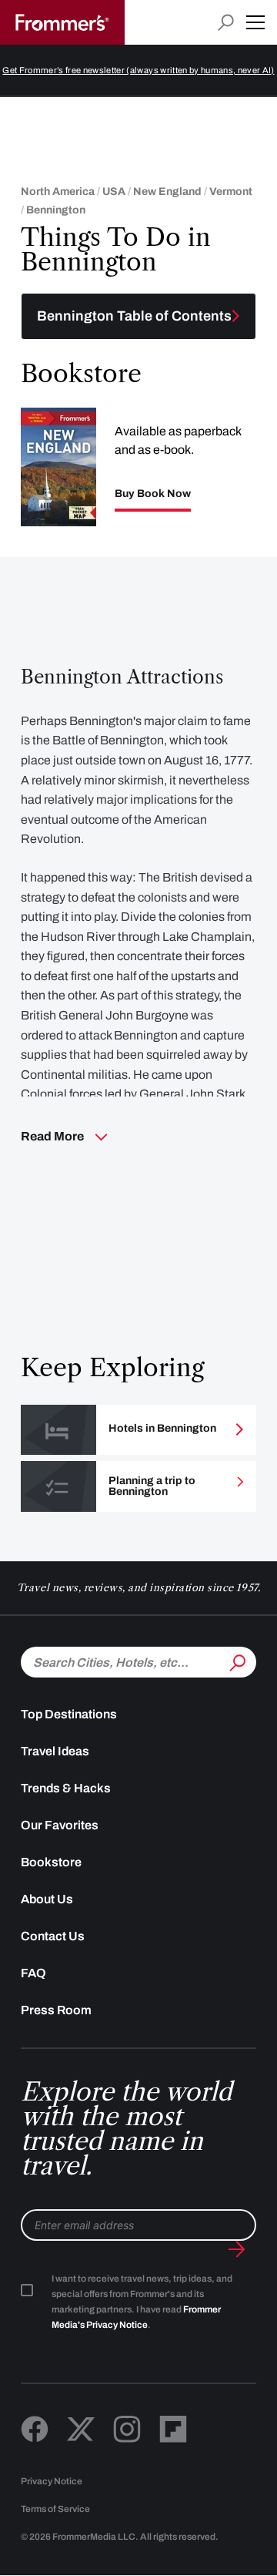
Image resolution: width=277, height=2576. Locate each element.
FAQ (33, 1973)
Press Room (56, 2010)
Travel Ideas (55, 1751)
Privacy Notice (52, 2481)
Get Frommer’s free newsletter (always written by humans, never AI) (138, 70)
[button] (255, 22)
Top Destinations (69, 1714)
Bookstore (51, 1862)
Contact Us (53, 1936)
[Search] (236, 1661)
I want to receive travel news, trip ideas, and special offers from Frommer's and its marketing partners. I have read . (142, 2302)
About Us (47, 1899)
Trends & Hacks (66, 1788)
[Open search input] (226, 23)
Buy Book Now (153, 494)
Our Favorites (60, 1825)
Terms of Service (55, 2509)
